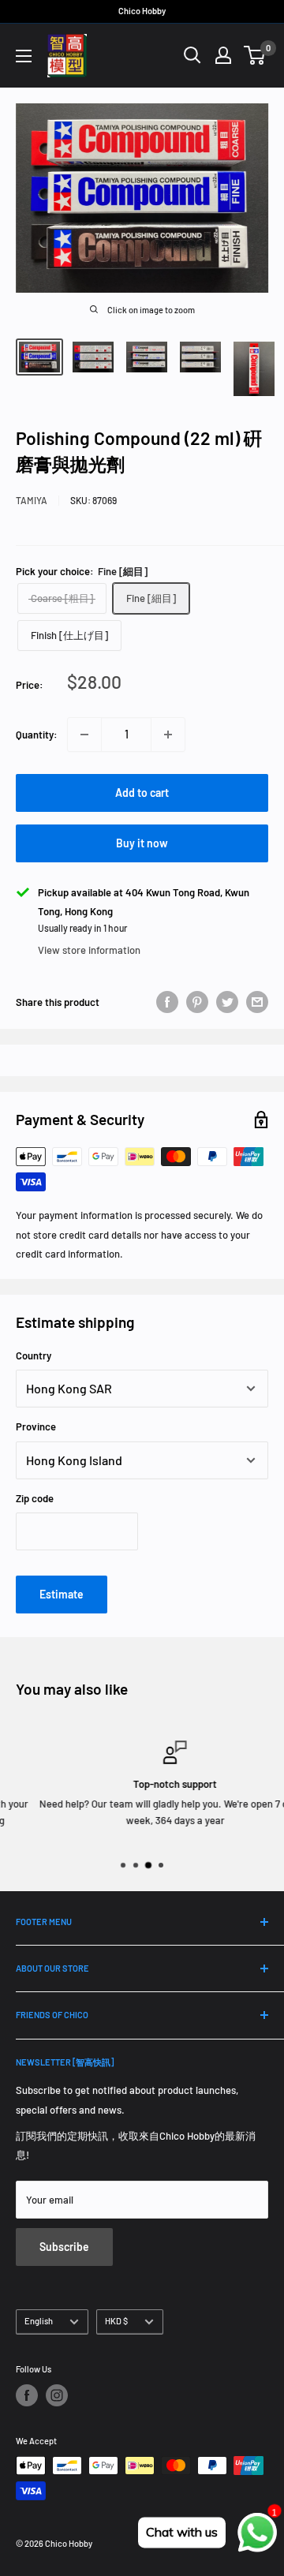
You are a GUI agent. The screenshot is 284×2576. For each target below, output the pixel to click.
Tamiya (32, 500)
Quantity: (37, 735)
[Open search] (192, 55)
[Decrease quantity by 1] (84, 735)
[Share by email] (257, 1002)
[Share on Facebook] (167, 1002)
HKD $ (116, 2321)
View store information (89, 950)
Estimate (62, 1594)
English (39, 2321)
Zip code (35, 1498)
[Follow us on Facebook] (27, 2395)
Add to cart (142, 793)
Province (36, 1426)
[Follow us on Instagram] (57, 2395)
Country (34, 1355)
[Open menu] (24, 56)
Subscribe (64, 2247)
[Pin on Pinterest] (197, 1002)
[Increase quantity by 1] (168, 735)
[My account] (223, 55)
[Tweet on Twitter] (227, 1002)
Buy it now (142, 843)
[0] (255, 55)
